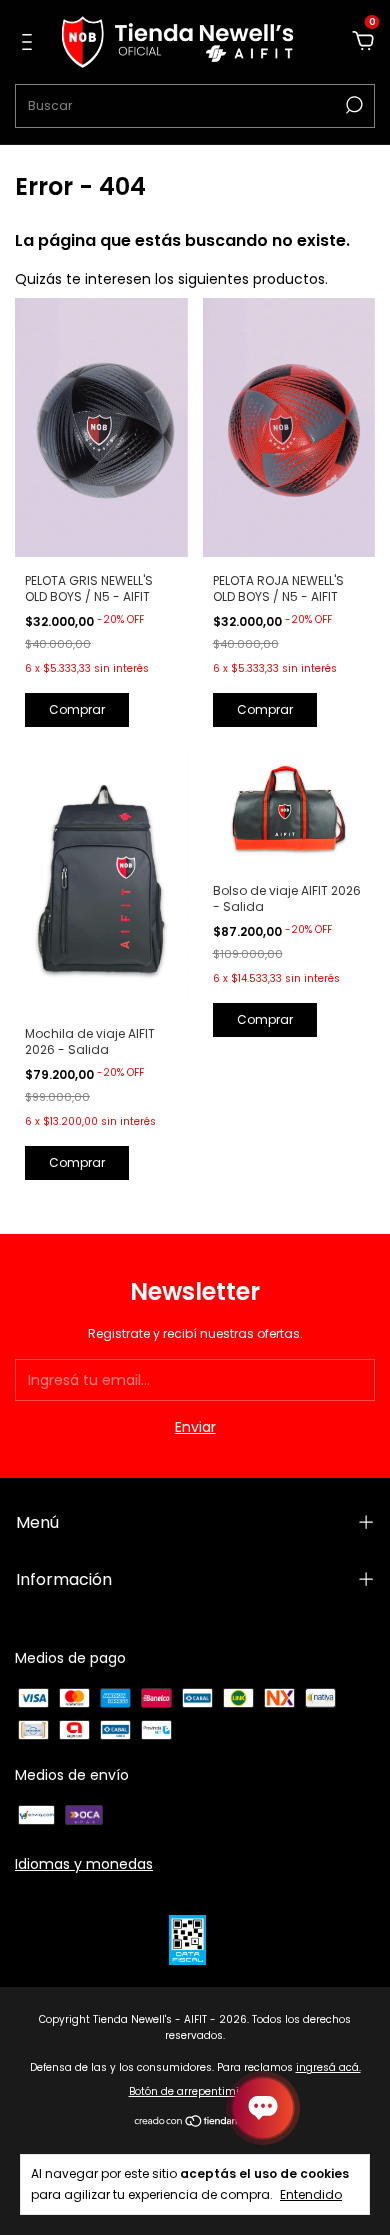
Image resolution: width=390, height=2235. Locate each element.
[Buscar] (352, 105)
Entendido (311, 2194)
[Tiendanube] (195, 2123)
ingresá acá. (328, 2067)
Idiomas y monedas (84, 1864)
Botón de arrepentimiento (195, 2091)
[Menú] (30, 43)
